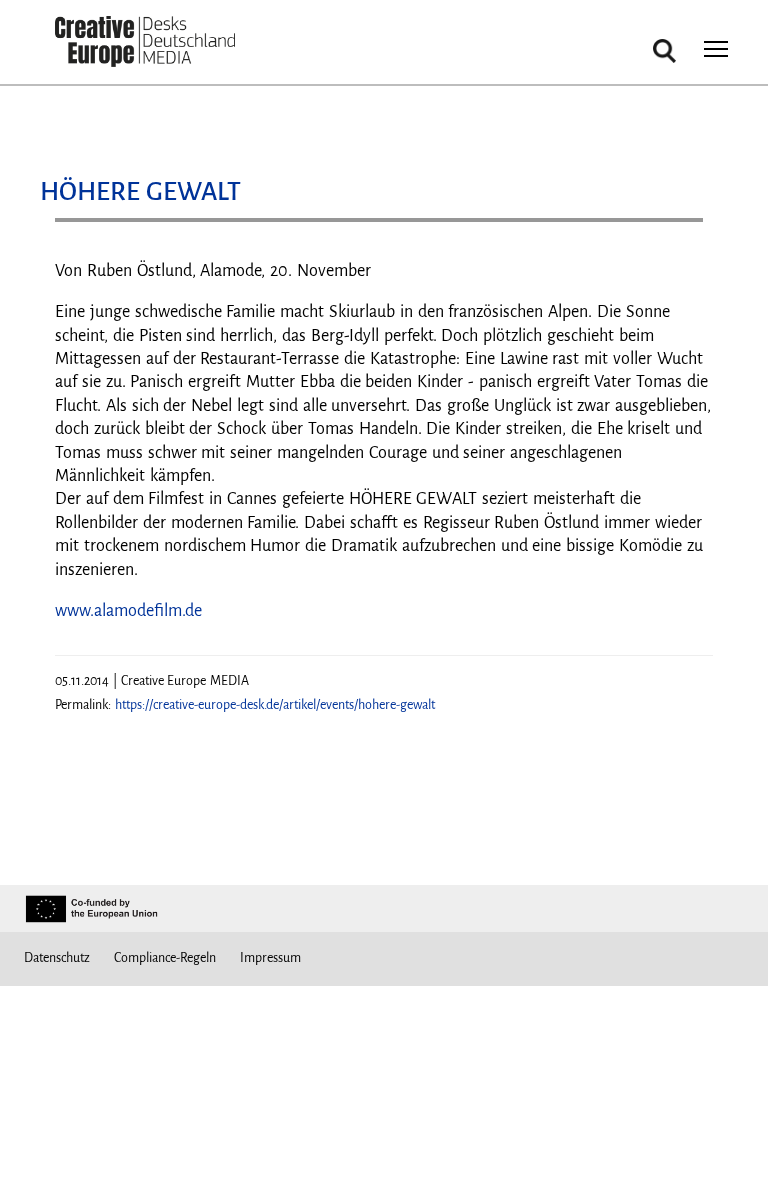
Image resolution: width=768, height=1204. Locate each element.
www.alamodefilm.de (128, 611)
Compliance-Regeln (165, 958)
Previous (90, 227)
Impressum (270, 958)
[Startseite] (145, 42)
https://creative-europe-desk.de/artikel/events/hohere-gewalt (275, 705)
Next (678, 227)
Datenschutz (57, 958)
